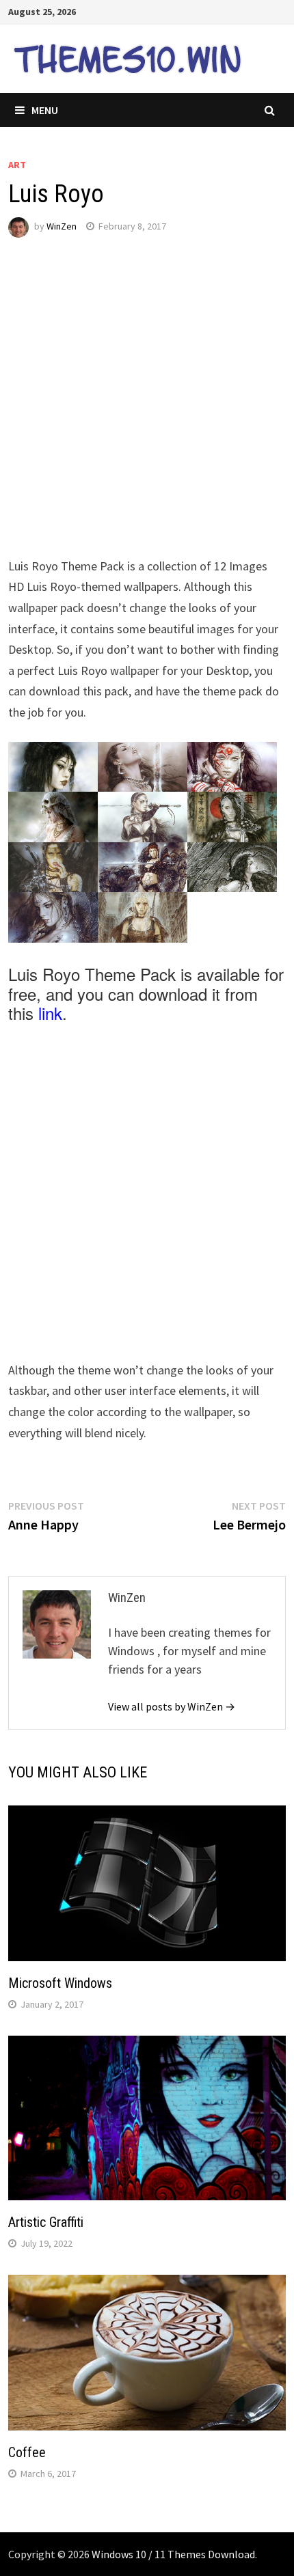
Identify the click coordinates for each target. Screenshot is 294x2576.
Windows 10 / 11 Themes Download (173, 2554)
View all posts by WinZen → (172, 1706)
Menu (45, 110)
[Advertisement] (147, 409)
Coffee (27, 2452)
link (50, 1013)
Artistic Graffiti (46, 2222)
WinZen (62, 226)
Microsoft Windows (60, 1983)
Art (17, 165)
